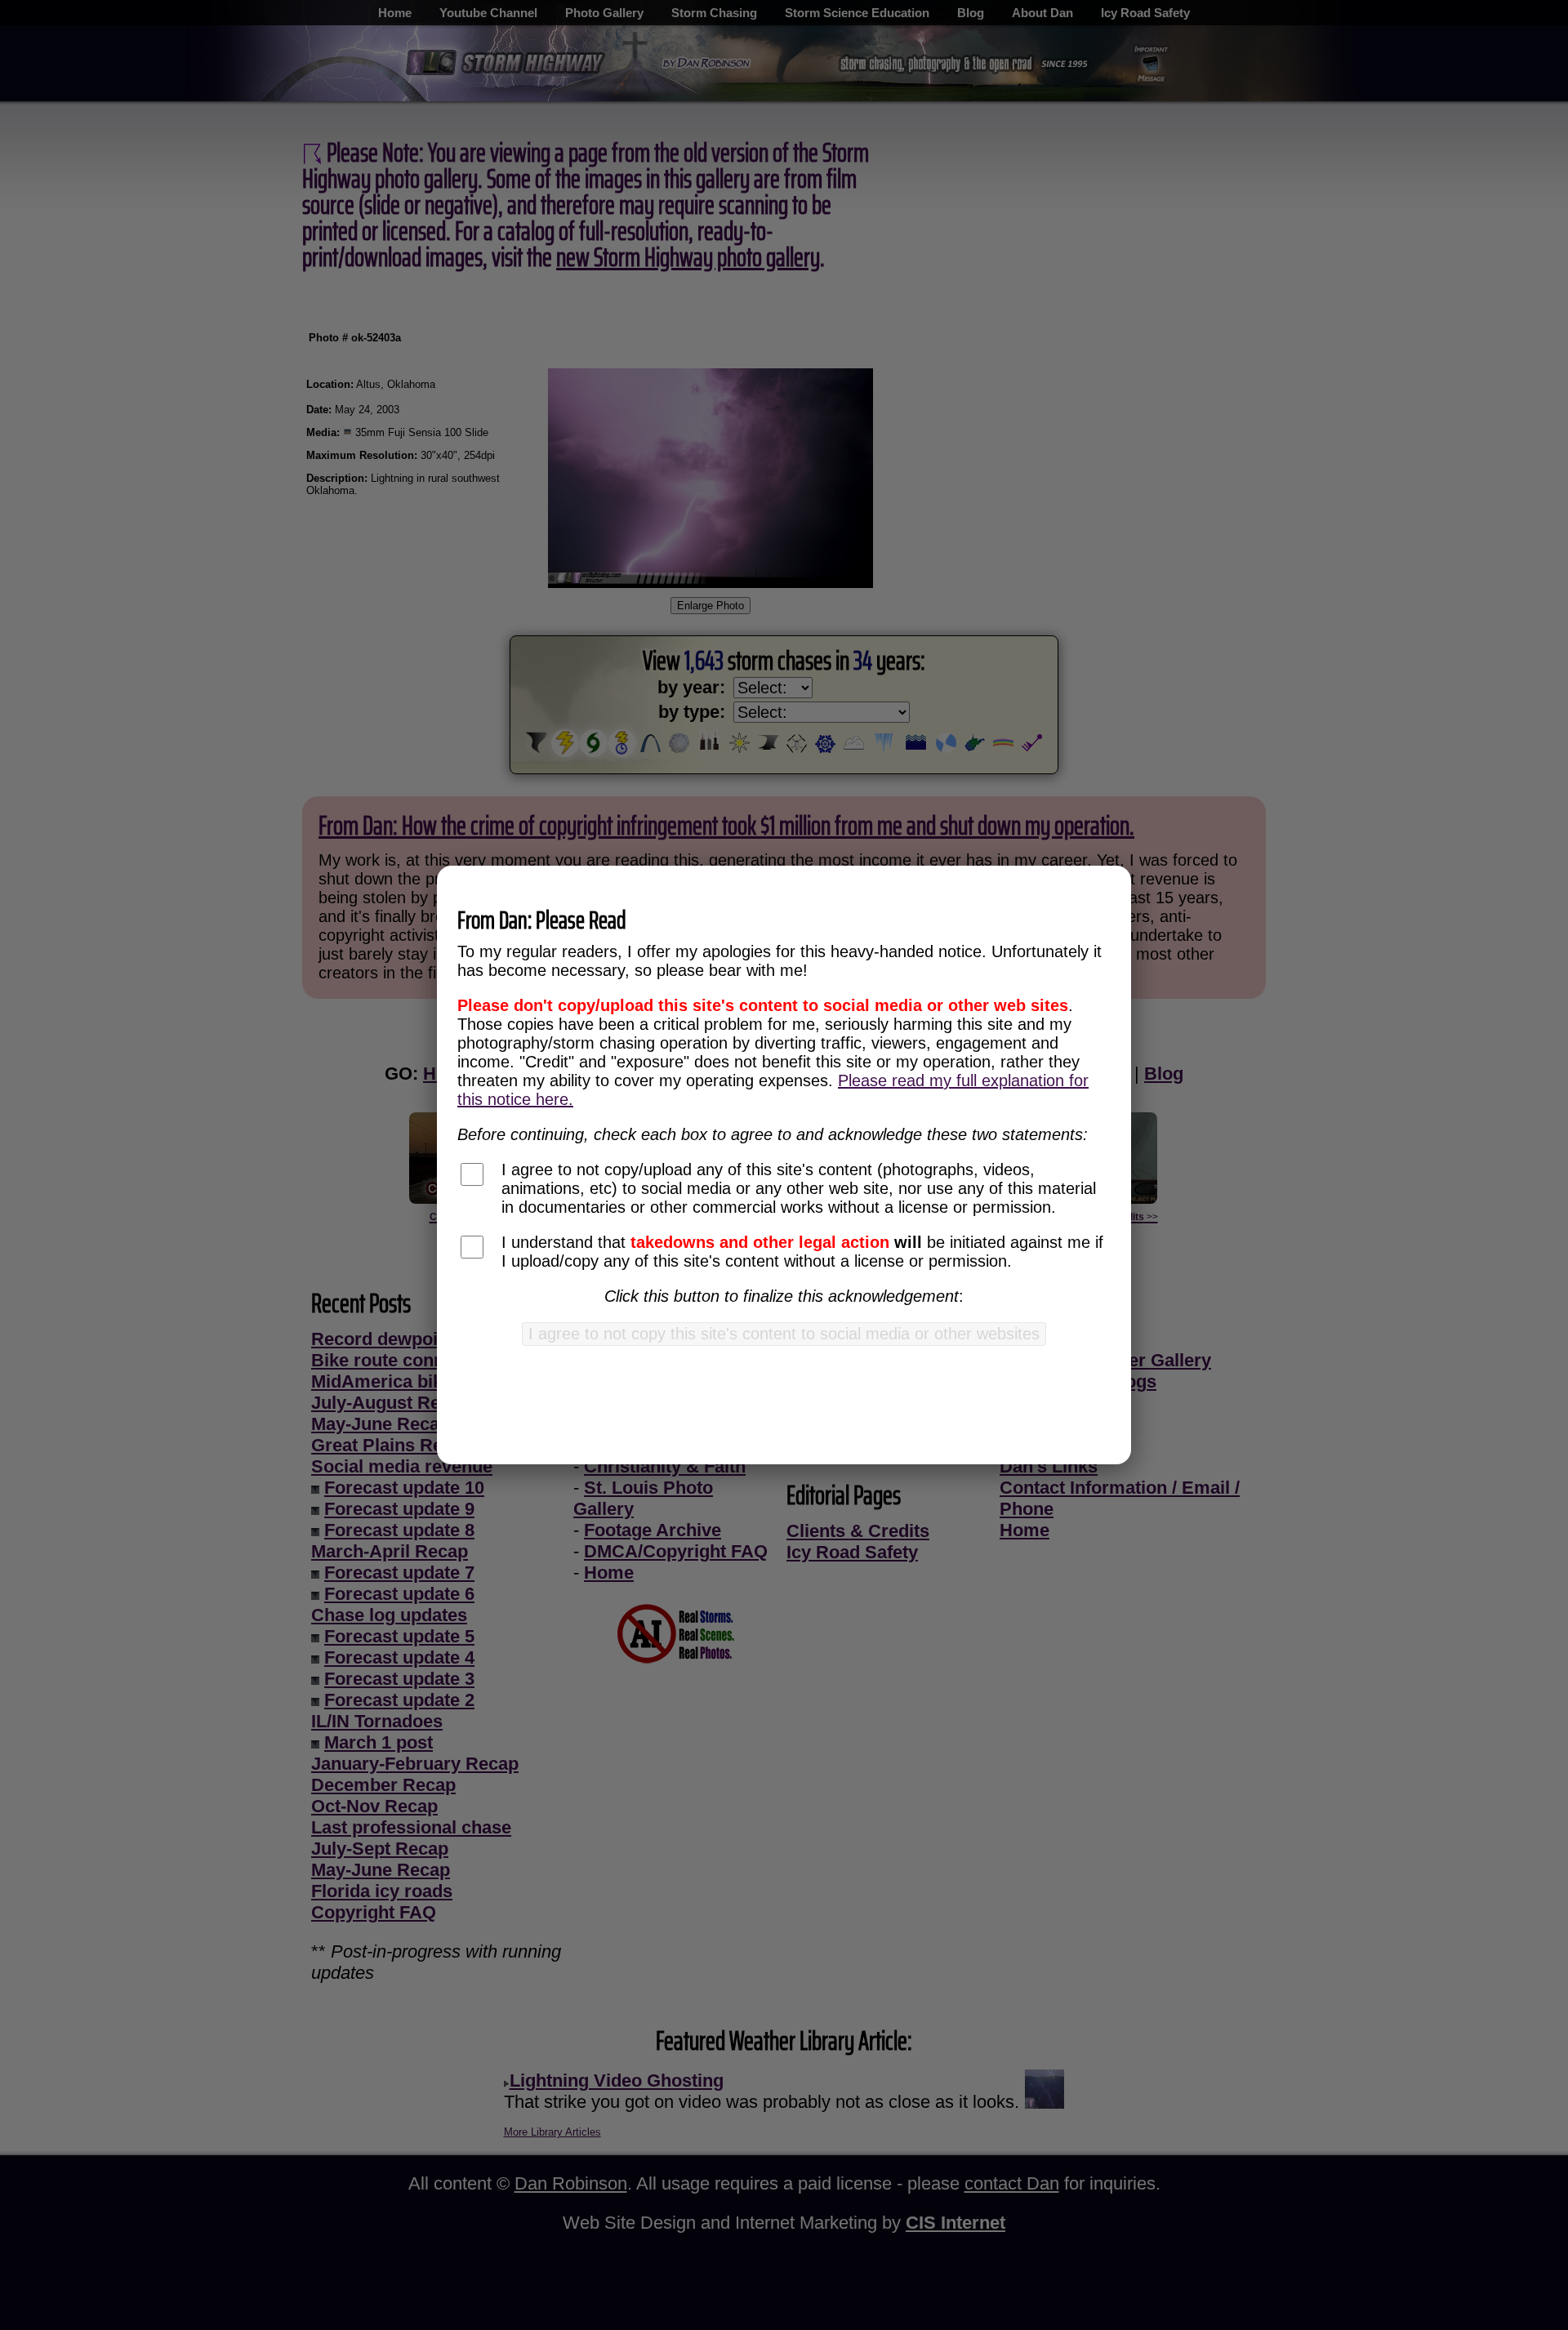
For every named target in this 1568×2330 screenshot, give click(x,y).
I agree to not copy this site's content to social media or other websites (784, 1334)
